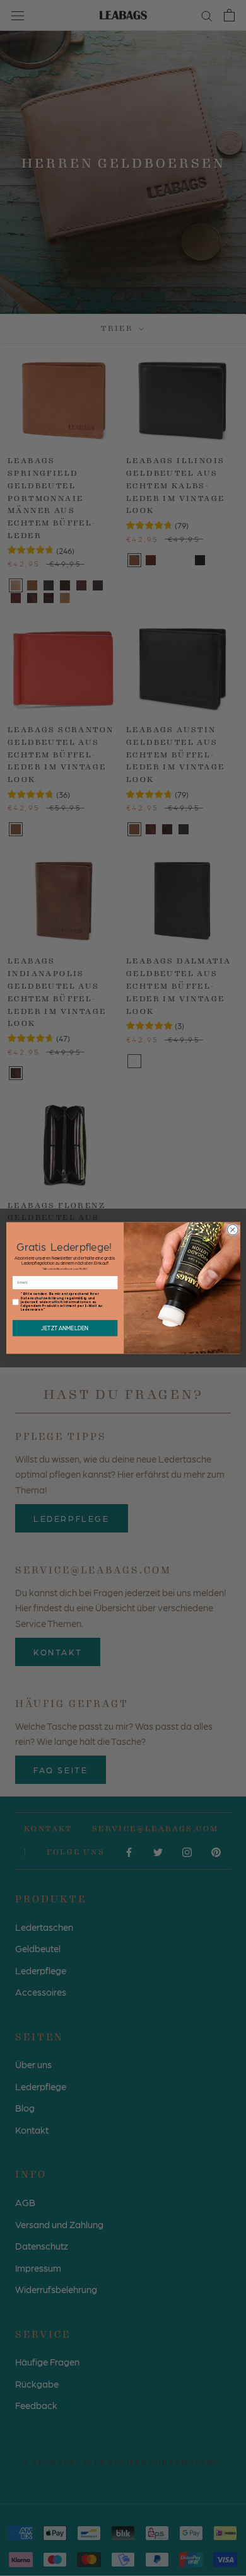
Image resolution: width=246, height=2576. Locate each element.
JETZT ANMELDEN (65, 1328)
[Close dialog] (232, 1230)
